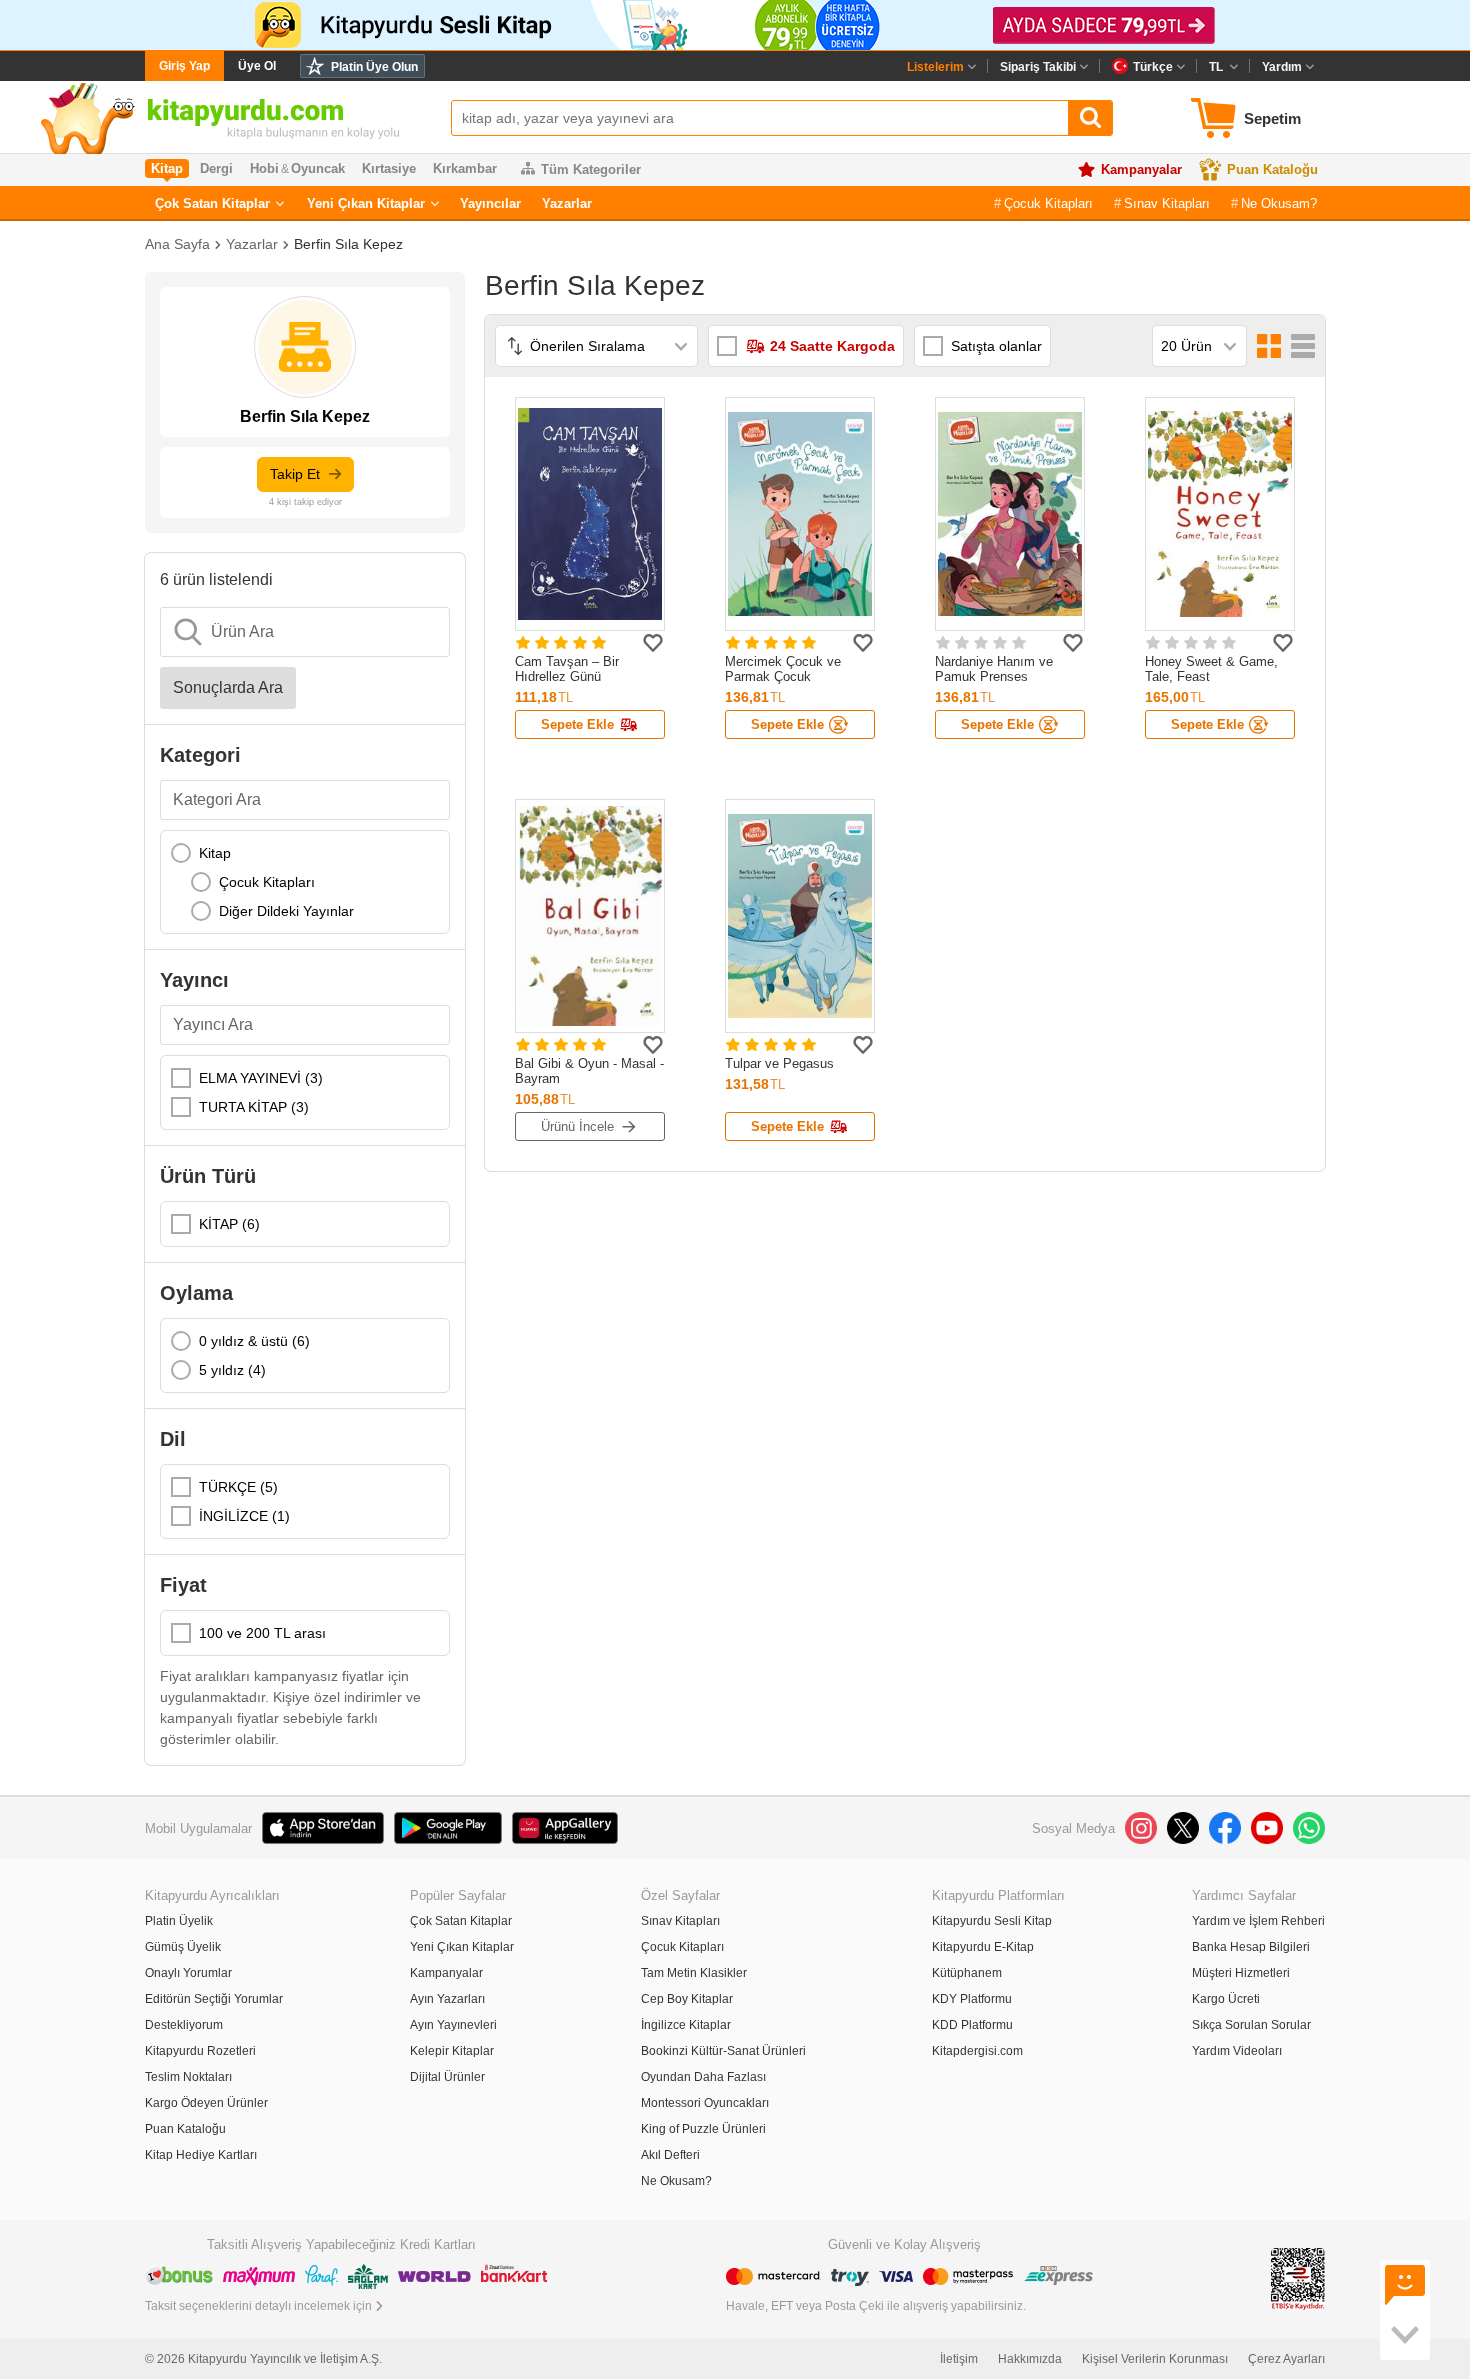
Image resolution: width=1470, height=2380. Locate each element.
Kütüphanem (967, 1973)
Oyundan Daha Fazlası (703, 2077)
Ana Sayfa (177, 244)
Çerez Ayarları (1286, 2359)
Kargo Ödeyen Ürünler (206, 2103)
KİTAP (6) (229, 1224)
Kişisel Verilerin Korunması (1155, 2359)
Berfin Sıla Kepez (348, 244)
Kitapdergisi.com (977, 2051)
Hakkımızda (1030, 2359)
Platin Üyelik (179, 1921)
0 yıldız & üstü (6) (254, 1341)
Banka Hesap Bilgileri (1251, 1947)
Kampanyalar (1141, 169)
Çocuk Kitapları (1048, 203)
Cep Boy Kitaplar (687, 1999)
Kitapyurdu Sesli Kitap (992, 1921)
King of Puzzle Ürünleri (703, 2129)
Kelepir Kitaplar (452, 2051)
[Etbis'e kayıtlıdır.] (1298, 2277)
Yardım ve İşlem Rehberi (1258, 1921)
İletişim (959, 2359)
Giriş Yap (184, 66)
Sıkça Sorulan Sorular (1251, 2025)
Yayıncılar (490, 203)
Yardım (1282, 67)
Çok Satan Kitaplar (212, 203)
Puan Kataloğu (1272, 169)
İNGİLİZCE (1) (244, 1516)
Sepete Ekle (577, 724)
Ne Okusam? (1279, 203)
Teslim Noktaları (188, 2077)
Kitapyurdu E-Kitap (983, 1947)
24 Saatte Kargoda (832, 346)
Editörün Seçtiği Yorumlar (214, 1999)
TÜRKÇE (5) (238, 1487)
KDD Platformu (972, 2025)
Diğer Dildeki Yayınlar (286, 911)
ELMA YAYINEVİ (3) (261, 1078)
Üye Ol (257, 66)
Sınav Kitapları (1167, 203)
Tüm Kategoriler (591, 169)
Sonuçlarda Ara (228, 687)
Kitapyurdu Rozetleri (200, 2051)
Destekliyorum (184, 2025)
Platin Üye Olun (374, 67)
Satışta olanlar (996, 346)
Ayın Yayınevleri (453, 2025)
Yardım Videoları (1237, 2051)
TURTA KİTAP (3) (254, 1107)
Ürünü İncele (577, 1126)
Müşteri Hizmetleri (1241, 1973)
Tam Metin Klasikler (694, 1973)
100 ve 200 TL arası (262, 1633)
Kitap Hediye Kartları (201, 2155)
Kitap (215, 853)
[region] (305, 882)
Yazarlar (567, 203)
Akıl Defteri (670, 2155)
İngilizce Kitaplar (686, 2025)
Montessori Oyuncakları (705, 2103)
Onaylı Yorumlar (188, 1973)
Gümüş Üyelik (183, 1947)
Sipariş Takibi (1038, 67)
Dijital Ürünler (447, 2077)
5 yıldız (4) (232, 1370)
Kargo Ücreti (1226, 1999)
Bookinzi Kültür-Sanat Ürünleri (723, 2051)
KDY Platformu (972, 1999)
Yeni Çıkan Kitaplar (366, 203)
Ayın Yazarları (447, 1999)
